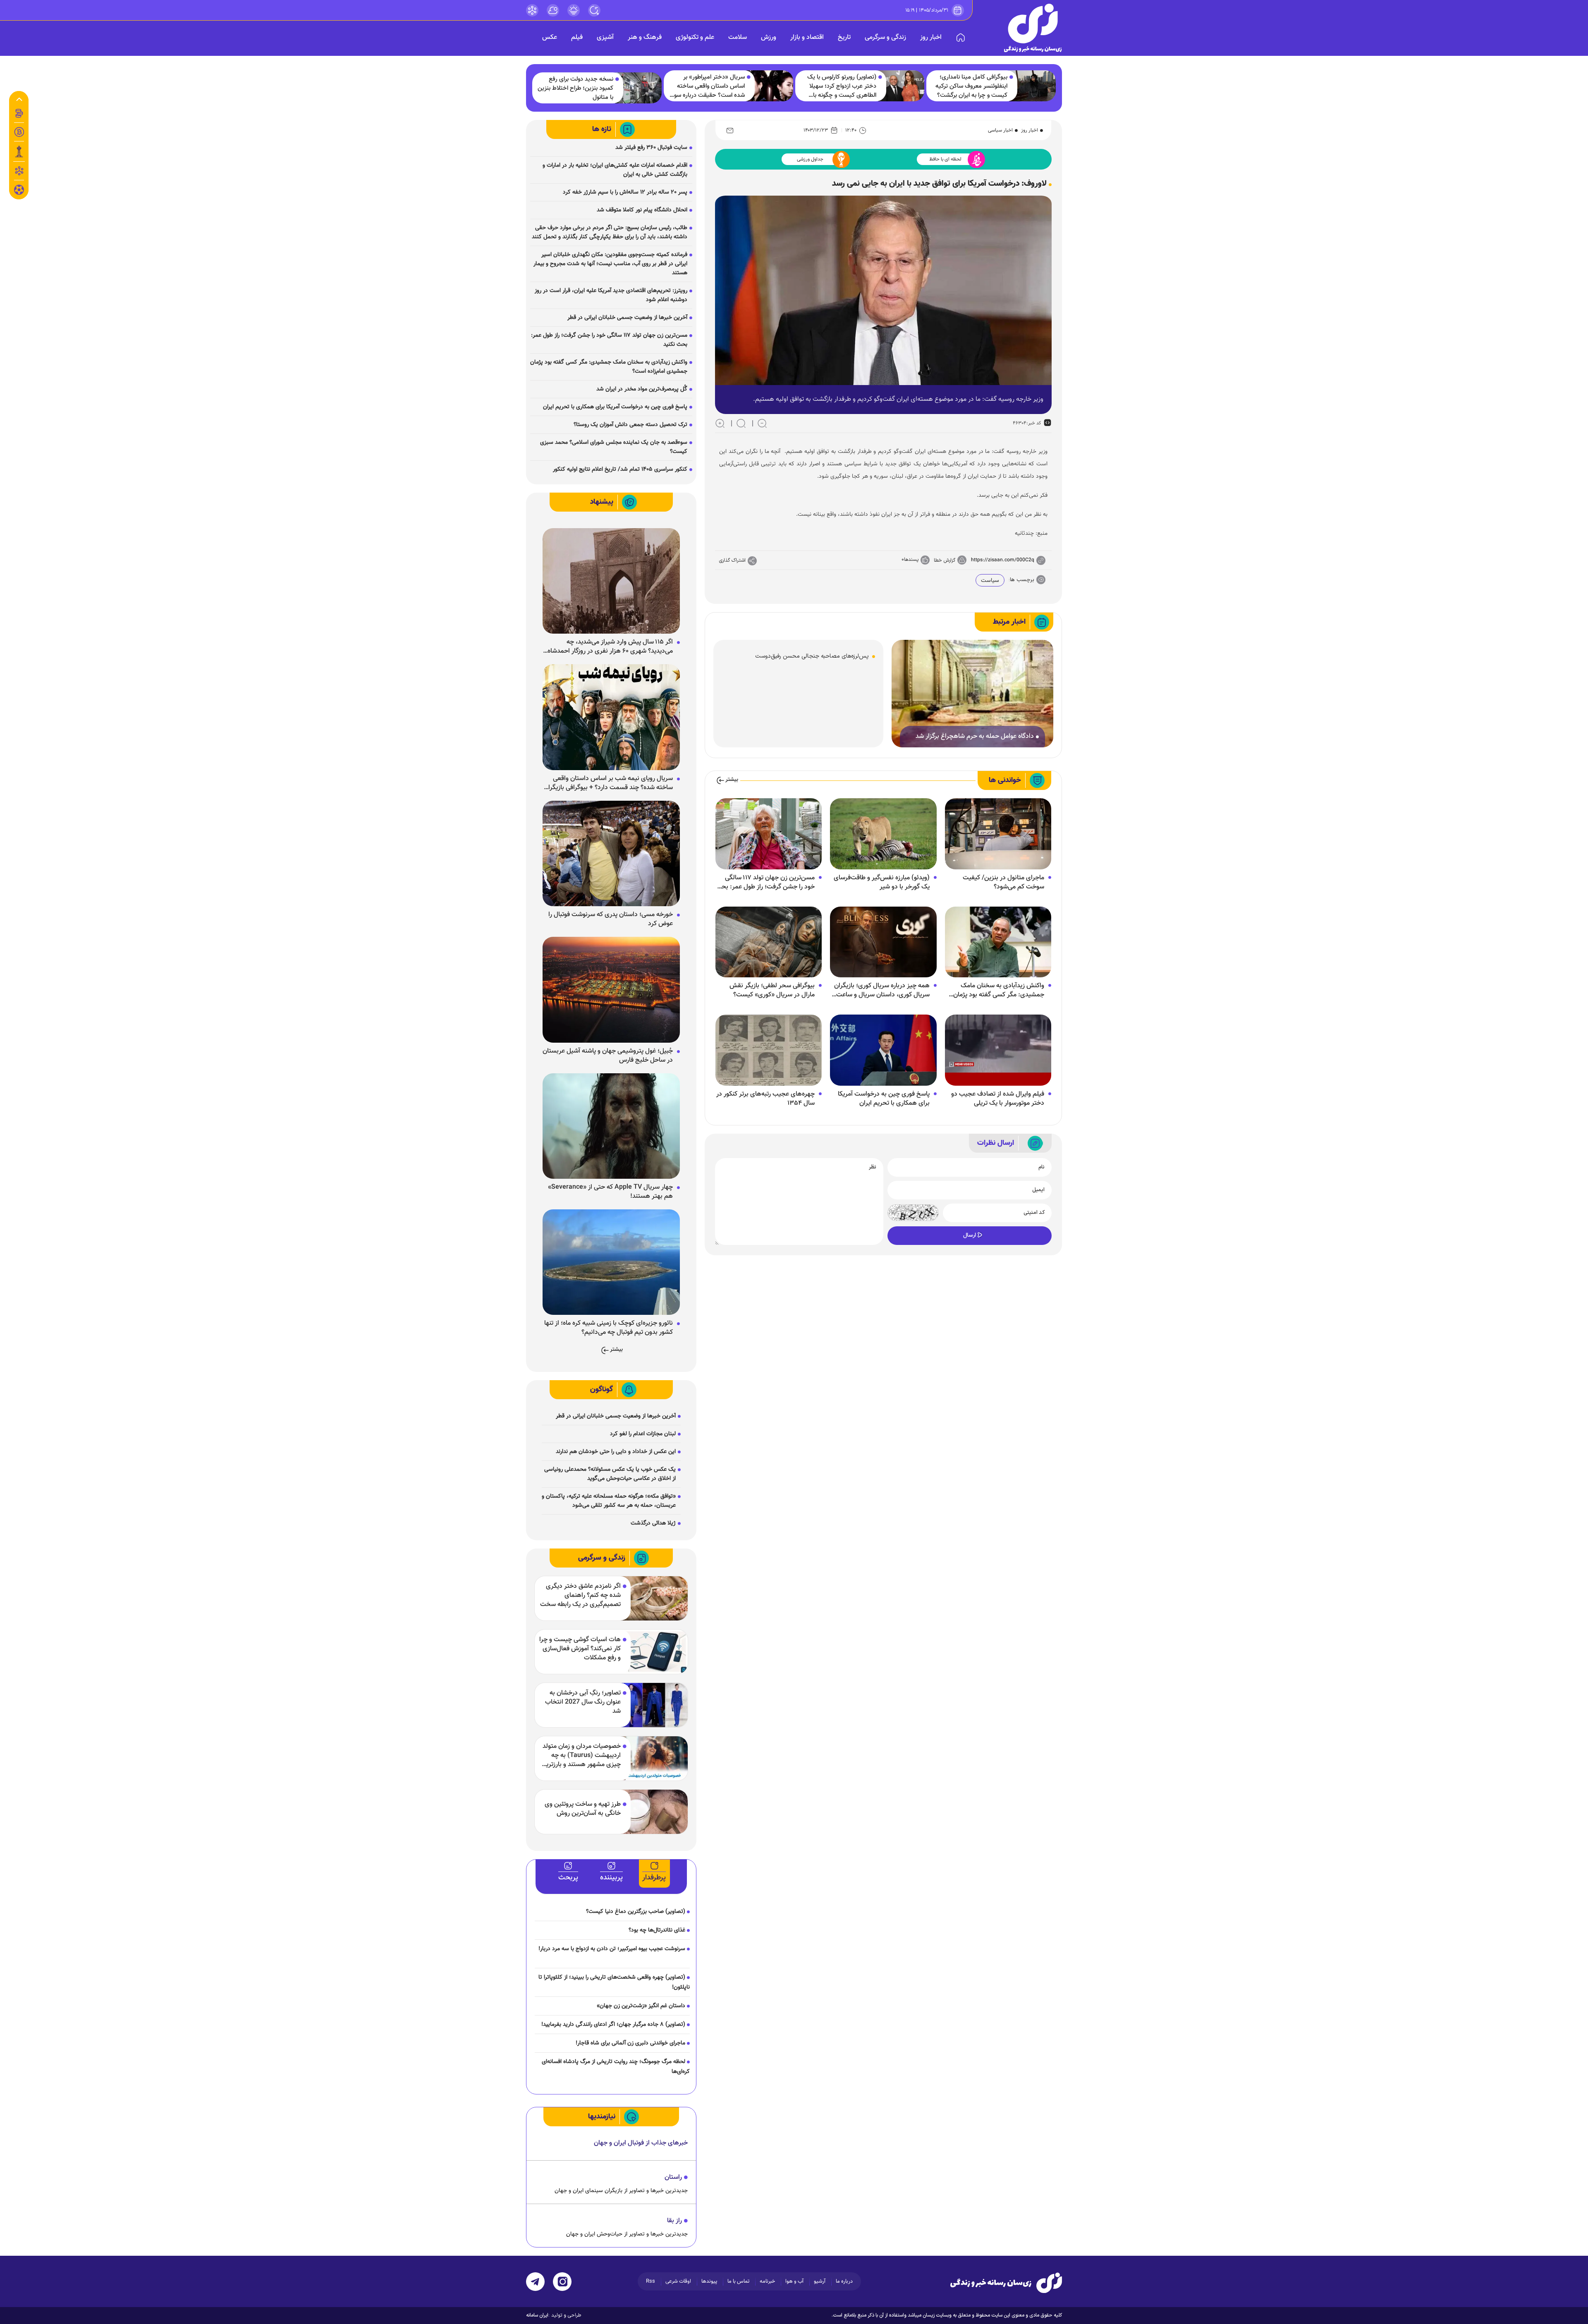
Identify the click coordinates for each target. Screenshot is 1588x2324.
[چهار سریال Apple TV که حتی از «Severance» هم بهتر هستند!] (611, 1126)
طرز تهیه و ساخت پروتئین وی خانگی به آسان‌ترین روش (583, 1809)
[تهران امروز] (19, 151)
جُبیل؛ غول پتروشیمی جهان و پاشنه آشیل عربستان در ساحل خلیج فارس (608, 1056)
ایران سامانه (537, 2315)
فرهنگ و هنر (645, 37)
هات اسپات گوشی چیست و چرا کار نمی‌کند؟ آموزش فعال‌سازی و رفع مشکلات (580, 1649)
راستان (673, 2177)
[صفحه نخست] (961, 38)
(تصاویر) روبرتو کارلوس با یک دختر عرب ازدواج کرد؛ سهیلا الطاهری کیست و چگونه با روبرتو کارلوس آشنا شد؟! (842, 86)
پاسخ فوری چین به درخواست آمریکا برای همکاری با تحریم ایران (884, 1099)
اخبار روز (931, 37)
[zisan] (1033, 28)
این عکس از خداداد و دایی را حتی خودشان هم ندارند (616, 1452)
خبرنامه (767, 2281)
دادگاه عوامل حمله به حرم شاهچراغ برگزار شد (975, 737)
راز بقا (674, 2221)
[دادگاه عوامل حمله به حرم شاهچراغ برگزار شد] (972, 694)
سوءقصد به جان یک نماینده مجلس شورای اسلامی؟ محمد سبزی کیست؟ (614, 447)
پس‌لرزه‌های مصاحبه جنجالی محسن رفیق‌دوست (812, 656)
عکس (550, 37)
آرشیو (820, 2281)
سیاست (990, 581)
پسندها (911, 560)
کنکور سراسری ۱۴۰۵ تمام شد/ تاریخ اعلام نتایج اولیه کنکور (620, 469)
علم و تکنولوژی (695, 37)
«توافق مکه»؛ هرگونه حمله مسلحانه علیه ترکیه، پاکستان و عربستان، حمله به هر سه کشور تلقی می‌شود (609, 1501)
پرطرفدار (654, 1878)
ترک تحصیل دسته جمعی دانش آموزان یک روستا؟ (630, 425)
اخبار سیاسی (1000, 130)
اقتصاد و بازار (807, 37)
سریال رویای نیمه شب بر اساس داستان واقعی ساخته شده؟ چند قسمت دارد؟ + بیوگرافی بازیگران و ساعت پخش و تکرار (608, 783)
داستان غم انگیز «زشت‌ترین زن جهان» (641, 2006)
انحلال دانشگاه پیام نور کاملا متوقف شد (642, 210)
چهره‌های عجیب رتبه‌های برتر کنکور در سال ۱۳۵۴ (765, 1099)
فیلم (577, 37)
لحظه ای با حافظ (945, 159)
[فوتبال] (19, 192)
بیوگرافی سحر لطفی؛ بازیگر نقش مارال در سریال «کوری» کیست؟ (772, 991)
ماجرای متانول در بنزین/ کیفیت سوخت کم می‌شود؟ (1003, 883)
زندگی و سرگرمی (885, 37)
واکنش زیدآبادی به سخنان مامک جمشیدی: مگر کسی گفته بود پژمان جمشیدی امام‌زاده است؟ (999, 991)
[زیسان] (1006, 2283)
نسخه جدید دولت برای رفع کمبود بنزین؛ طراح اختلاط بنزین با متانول (575, 89)
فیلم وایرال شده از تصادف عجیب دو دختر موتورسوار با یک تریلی (998, 1099)
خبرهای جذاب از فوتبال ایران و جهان (641, 2143)
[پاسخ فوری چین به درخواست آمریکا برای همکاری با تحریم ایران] (883, 1051)
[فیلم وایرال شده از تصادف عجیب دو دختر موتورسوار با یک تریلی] (998, 1051)
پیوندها (709, 2281)
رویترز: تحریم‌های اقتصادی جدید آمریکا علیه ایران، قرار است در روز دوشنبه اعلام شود (611, 295)
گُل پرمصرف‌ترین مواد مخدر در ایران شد (642, 389)
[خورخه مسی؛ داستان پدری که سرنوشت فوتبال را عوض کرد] (611, 854)
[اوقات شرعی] (574, 10)
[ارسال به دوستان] (730, 130)
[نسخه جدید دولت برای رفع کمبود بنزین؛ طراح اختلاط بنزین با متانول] (638, 88)
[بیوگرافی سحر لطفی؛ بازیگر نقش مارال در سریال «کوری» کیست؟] (769, 942)
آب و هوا (794, 2281)
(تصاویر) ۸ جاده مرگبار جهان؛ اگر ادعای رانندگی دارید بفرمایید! (613, 2025)
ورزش (769, 37)
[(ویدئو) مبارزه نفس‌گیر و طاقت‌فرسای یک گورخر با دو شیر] (883, 834)
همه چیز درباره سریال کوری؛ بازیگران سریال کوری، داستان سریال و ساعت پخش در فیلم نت (882, 991)
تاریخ (844, 37)
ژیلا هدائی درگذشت (653, 1523)
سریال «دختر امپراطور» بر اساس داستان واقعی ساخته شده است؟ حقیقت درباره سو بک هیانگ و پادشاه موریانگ (709, 86)
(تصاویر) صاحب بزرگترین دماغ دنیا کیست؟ (636, 1912)
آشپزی (605, 37)
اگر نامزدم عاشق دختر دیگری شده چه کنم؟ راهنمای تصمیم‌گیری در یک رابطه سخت (580, 1596)
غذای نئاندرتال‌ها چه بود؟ (657, 1930)
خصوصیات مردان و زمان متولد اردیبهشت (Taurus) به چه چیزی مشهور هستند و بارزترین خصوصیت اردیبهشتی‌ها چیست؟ (581, 1756)
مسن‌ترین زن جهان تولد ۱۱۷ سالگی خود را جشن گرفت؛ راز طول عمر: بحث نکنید (765, 883)
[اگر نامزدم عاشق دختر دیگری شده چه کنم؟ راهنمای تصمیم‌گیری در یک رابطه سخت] (654, 1598)
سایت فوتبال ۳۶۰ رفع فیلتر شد (651, 148)
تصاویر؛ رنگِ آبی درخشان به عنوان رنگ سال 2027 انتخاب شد (583, 1702)
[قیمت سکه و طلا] (19, 113)
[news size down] (762, 423)
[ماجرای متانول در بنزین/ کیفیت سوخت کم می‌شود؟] (998, 834)
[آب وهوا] (553, 10)
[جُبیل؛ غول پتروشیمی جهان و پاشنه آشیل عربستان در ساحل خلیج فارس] (611, 990)
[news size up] (720, 423)
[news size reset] (741, 423)
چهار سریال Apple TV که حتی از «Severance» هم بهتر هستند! (610, 1192)
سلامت (738, 37)
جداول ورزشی (810, 159)
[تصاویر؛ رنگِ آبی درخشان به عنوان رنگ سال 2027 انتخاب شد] (654, 1705)
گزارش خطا (945, 560)
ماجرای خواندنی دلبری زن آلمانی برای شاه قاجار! (630, 2043)
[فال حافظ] (19, 171)
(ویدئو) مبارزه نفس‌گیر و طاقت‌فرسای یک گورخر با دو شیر (882, 883)
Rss (651, 2281)
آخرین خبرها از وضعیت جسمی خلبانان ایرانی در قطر (627, 318)
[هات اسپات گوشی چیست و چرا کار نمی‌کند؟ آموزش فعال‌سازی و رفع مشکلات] (654, 1652)
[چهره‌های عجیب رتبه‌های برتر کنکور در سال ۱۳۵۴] (769, 1051)
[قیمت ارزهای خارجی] (19, 132)
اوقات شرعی (678, 2281)
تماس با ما (738, 2281)
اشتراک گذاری (732, 560)
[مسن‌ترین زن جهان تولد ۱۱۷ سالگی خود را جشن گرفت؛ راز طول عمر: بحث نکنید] (769, 834)
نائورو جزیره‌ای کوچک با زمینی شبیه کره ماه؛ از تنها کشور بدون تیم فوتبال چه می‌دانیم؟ (609, 1328)
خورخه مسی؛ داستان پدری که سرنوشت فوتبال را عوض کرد (611, 919)
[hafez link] (532, 10)
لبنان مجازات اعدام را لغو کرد (643, 1434)
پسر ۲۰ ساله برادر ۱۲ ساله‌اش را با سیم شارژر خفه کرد (625, 192)
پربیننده (611, 1878)
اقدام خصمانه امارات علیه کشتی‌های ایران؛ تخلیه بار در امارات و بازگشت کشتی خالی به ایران (615, 170)
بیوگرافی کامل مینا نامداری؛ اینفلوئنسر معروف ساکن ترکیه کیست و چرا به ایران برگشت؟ (971, 86)
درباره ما (844, 2281)
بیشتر (732, 780)
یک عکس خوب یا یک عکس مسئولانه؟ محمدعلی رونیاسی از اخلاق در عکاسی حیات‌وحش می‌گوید (610, 1474)
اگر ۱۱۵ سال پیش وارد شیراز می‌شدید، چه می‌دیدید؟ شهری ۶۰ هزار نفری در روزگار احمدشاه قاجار (610, 647)
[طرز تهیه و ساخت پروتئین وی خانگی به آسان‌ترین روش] (654, 1812)
